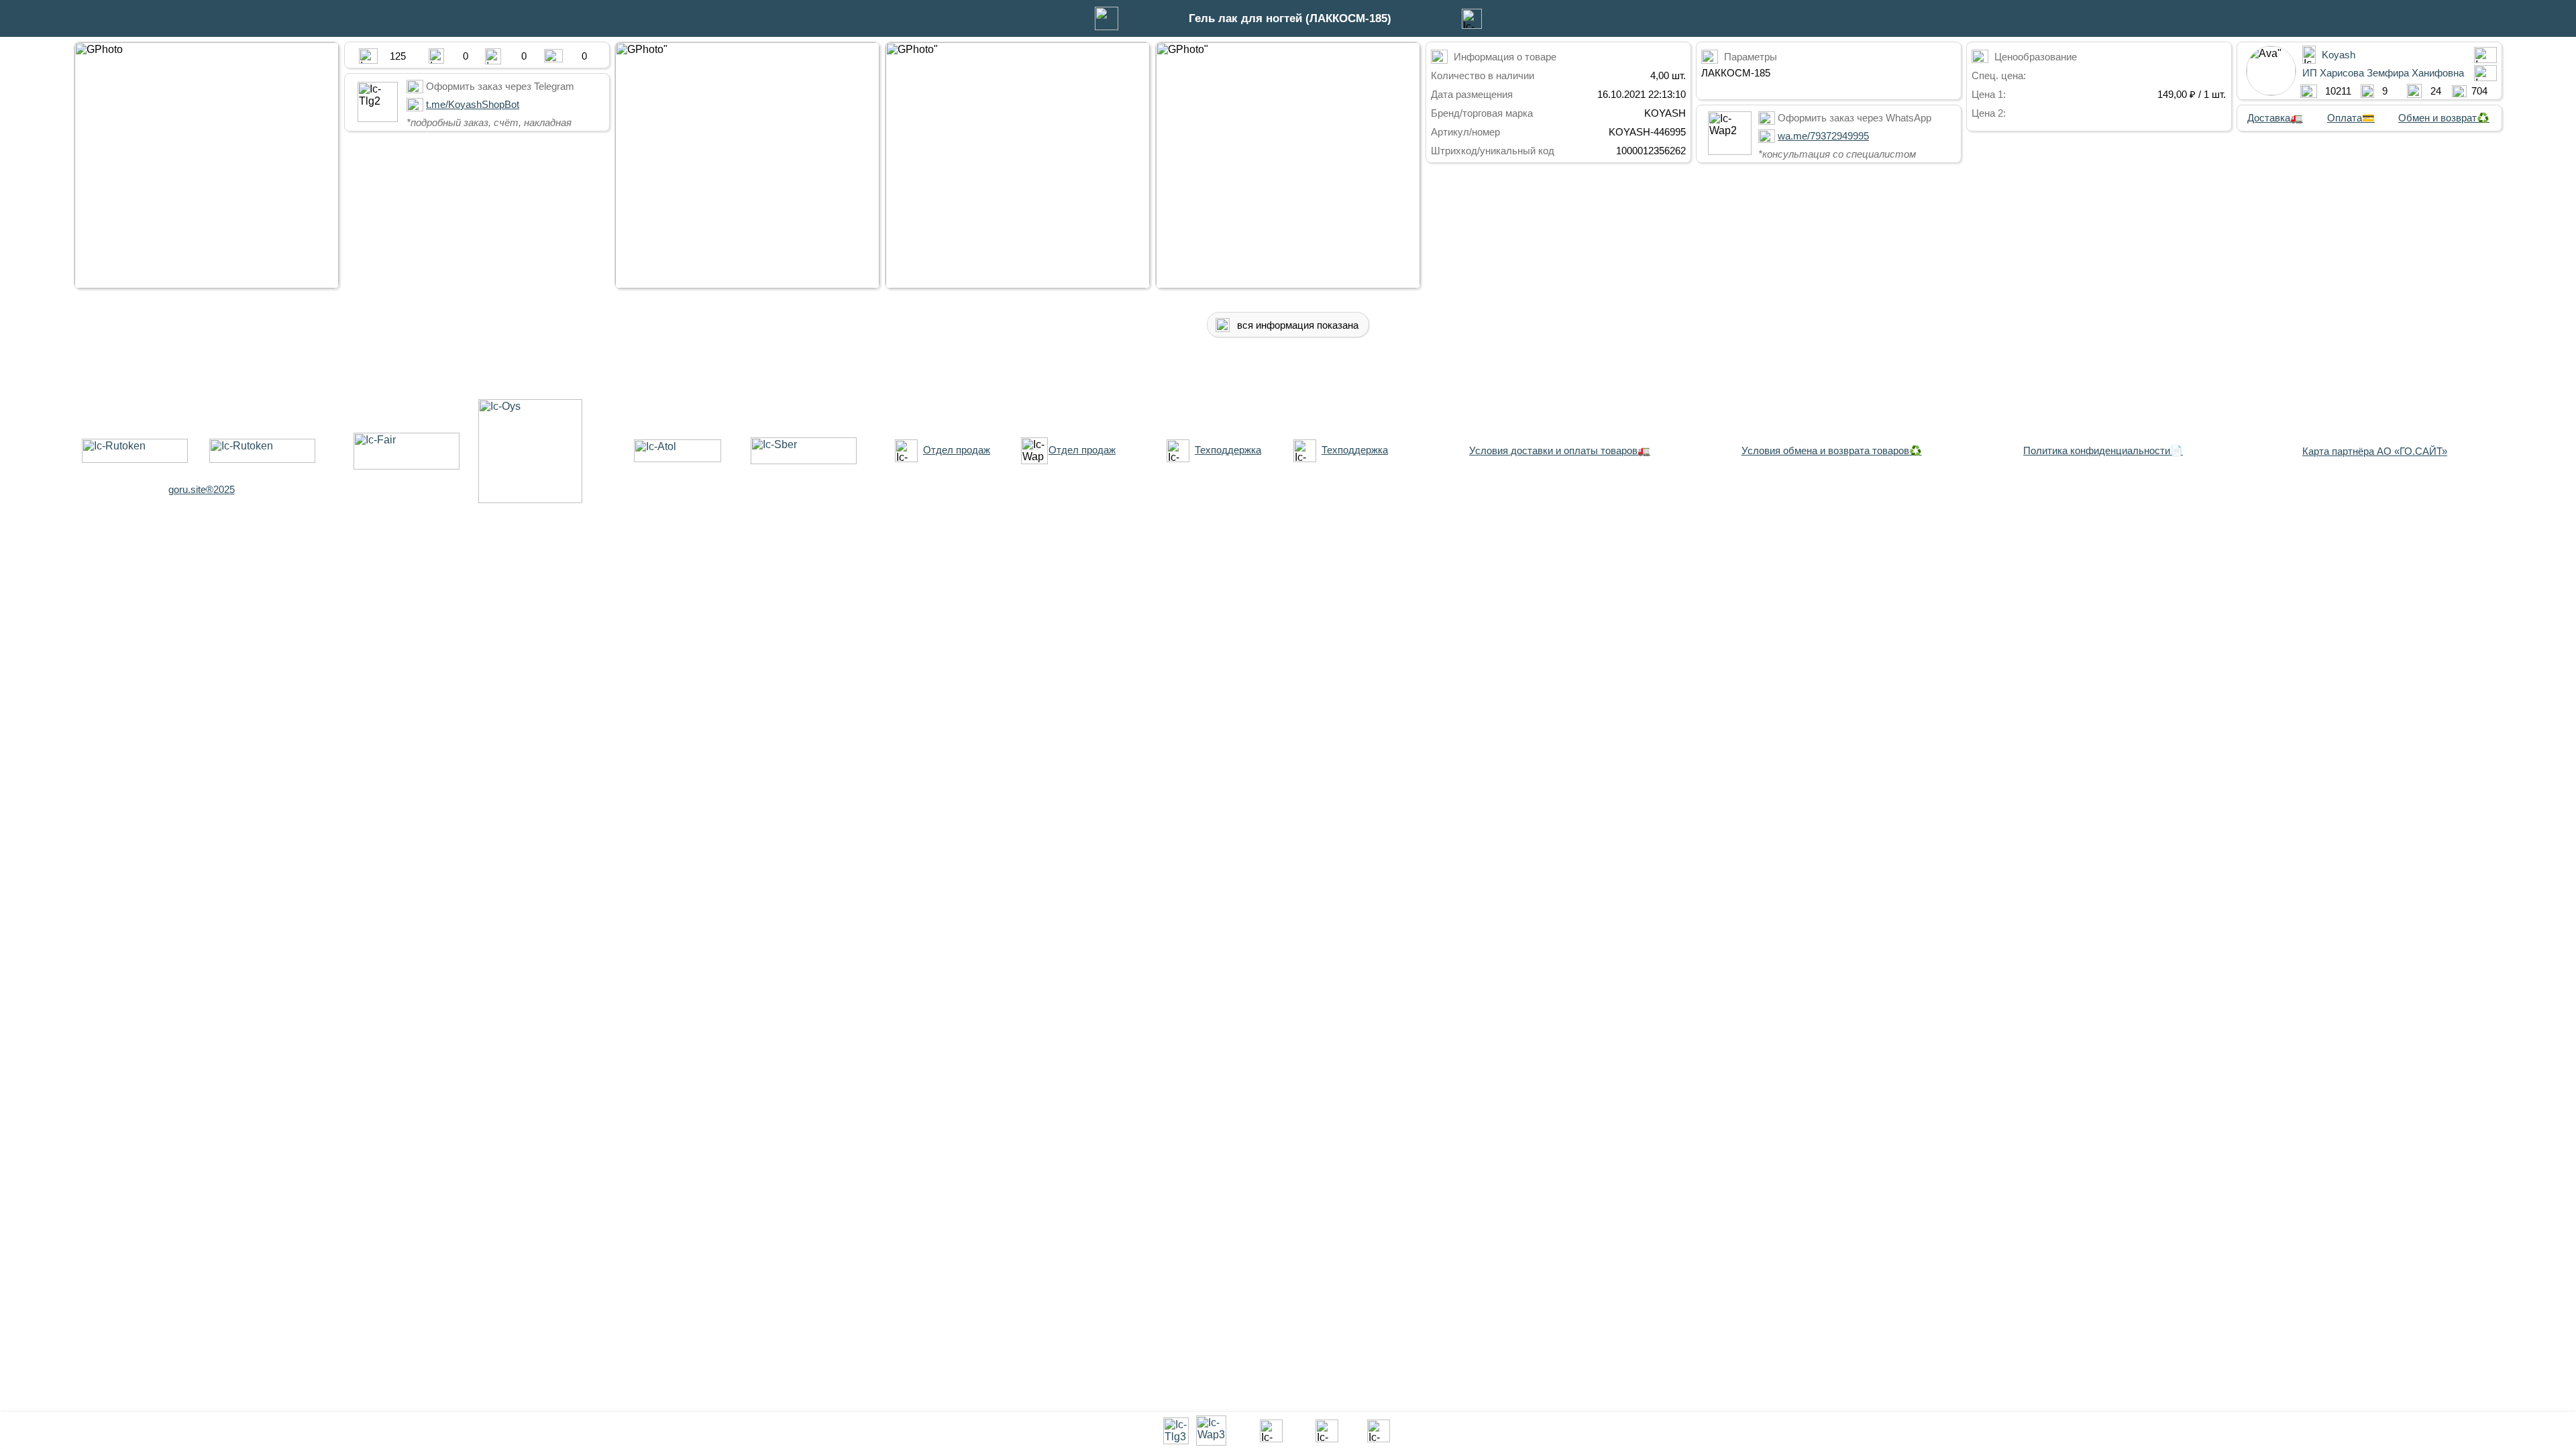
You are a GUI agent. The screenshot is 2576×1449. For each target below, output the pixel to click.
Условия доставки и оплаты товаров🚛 (1560, 450)
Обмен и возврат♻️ (2444, 118)
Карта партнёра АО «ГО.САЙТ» (2375, 451)
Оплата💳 (2351, 118)
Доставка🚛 (2275, 118)
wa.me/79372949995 (1823, 136)
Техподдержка (1228, 450)
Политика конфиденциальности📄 (2103, 450)
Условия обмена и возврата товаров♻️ (1832, 450)
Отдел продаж (957, 450)
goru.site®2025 (202, 489)
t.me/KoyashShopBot (473, 104)
